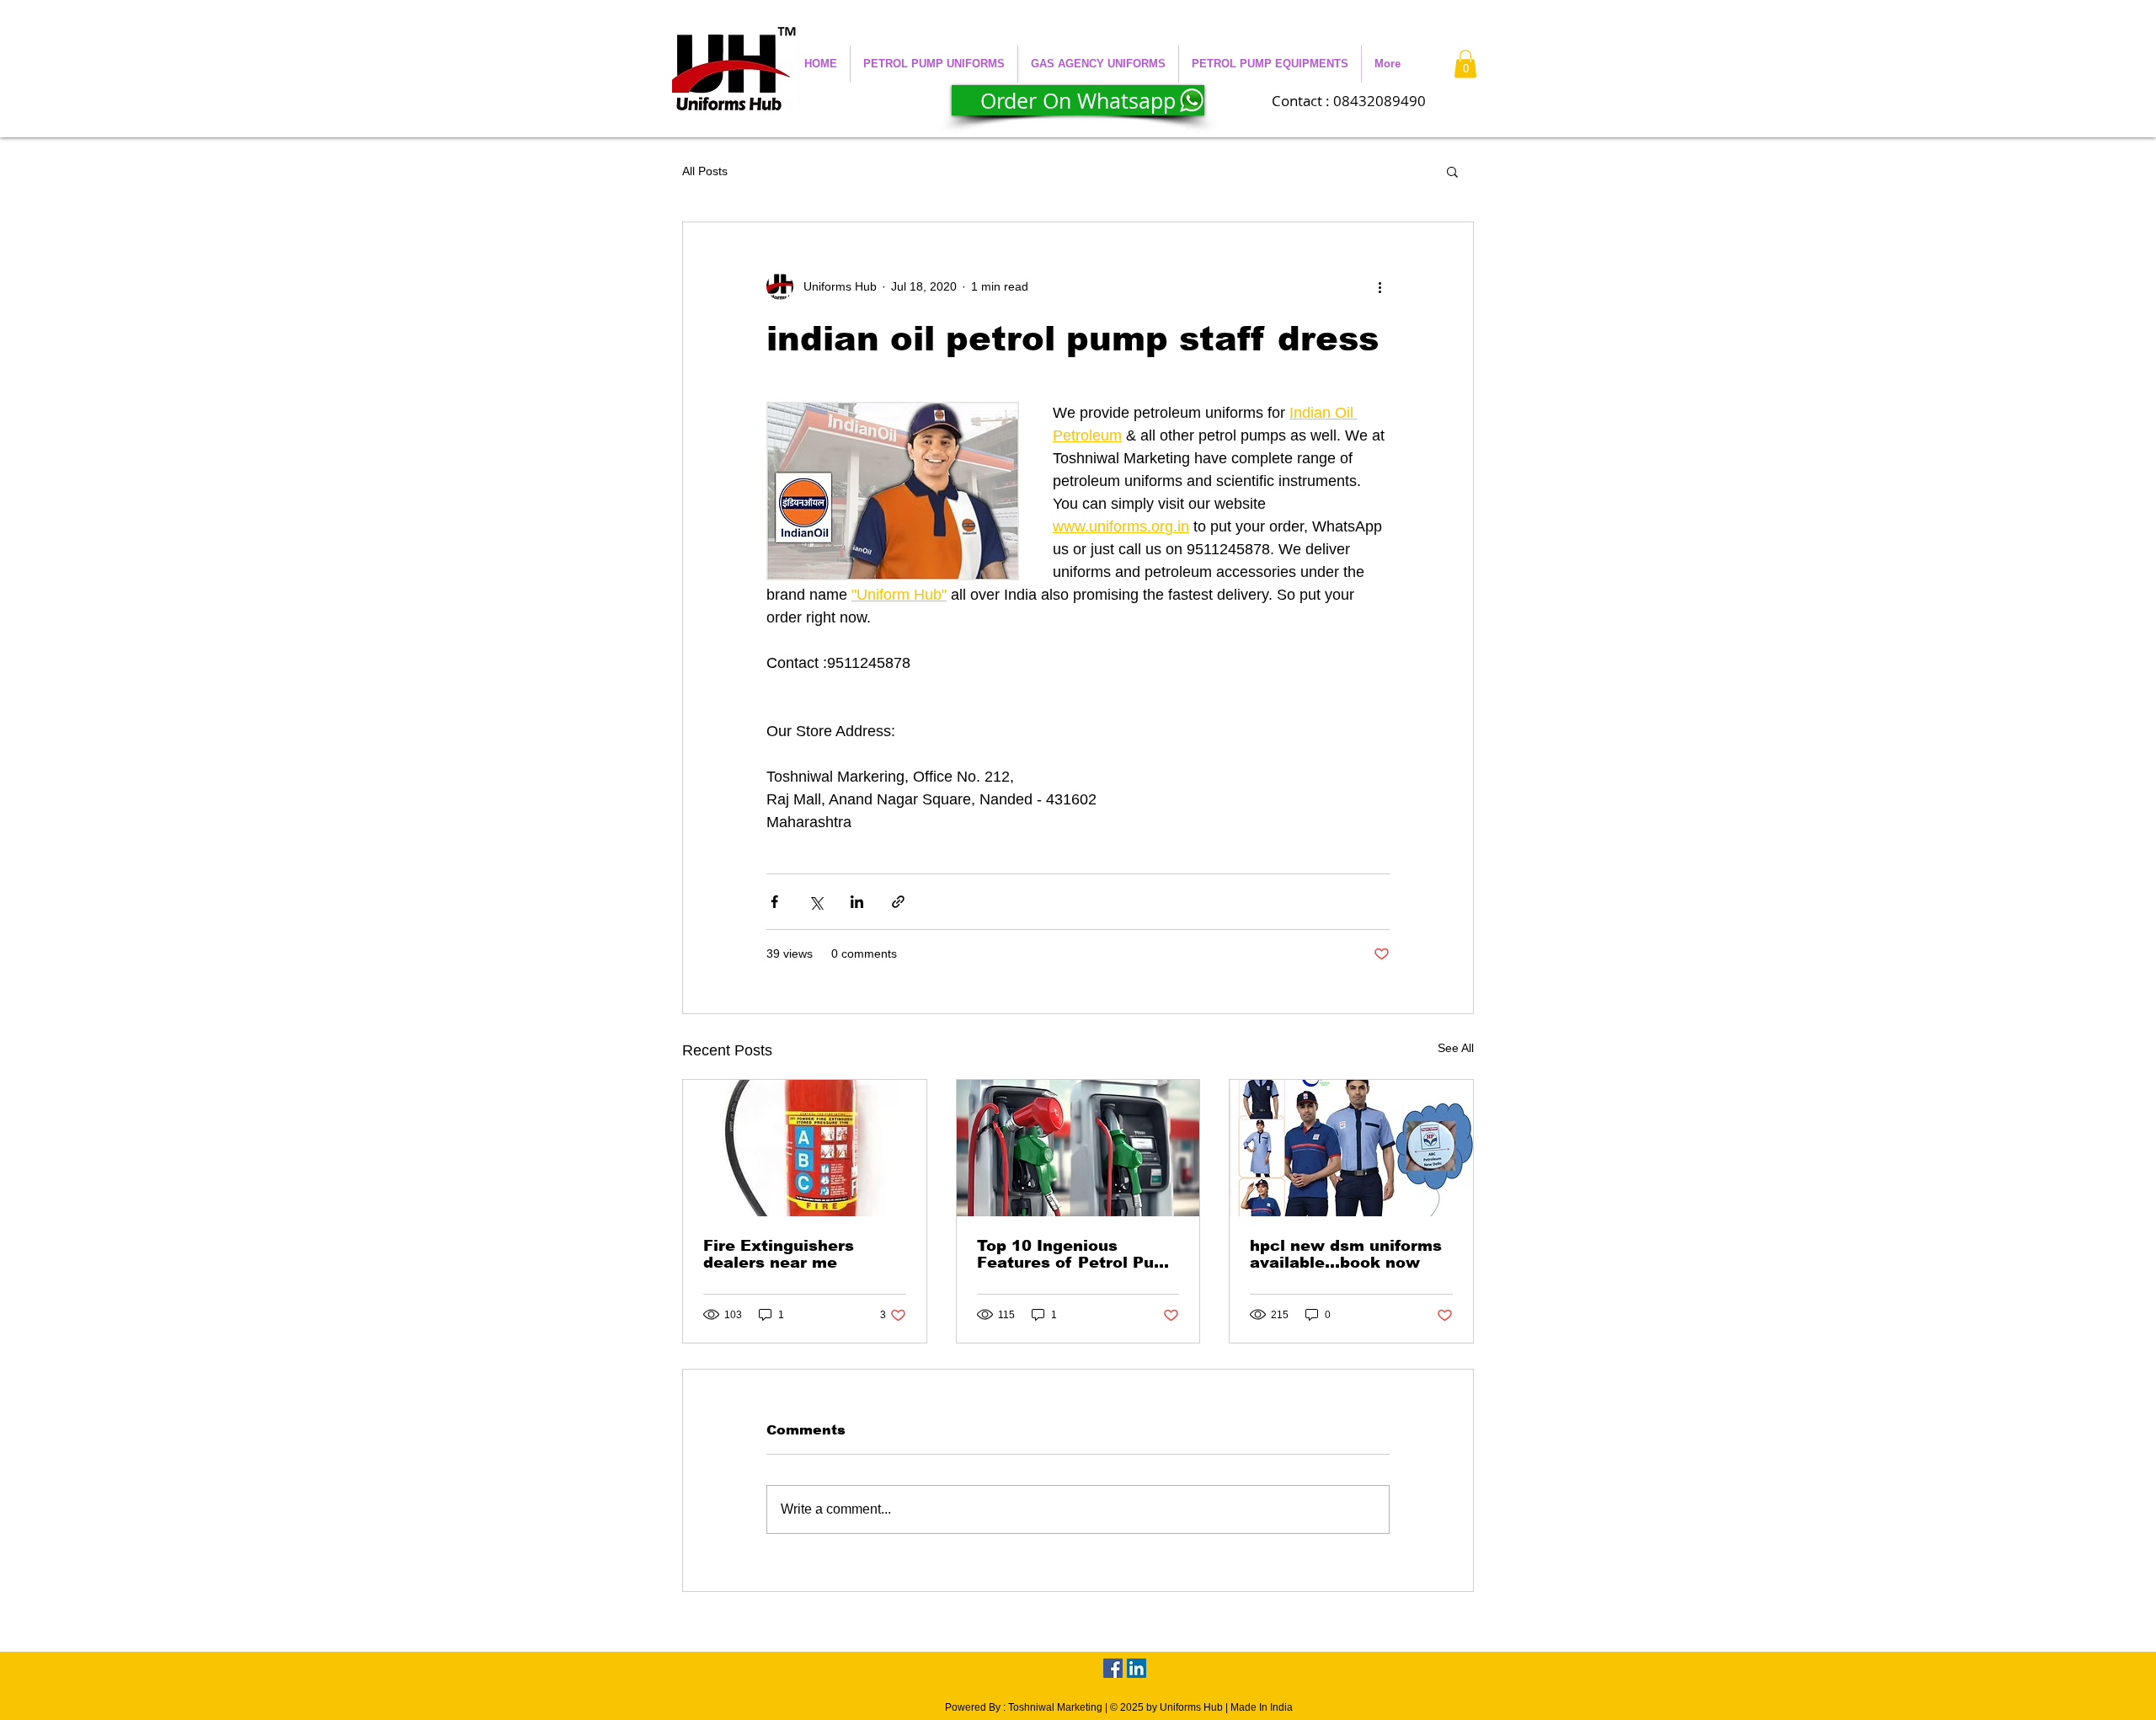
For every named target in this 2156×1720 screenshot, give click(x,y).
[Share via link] (898, 902)
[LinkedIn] (1137, 1668)
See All (1456, 1048)
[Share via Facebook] (774, 902)
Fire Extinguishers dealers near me (779, 1254)
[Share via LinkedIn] (857, 902)
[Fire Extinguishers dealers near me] (805, 1148)
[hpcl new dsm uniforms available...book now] (1351, 1148)
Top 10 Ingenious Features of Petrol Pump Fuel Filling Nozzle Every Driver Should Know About (1078, 1254)
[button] (934, 64)
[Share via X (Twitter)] (816, 902)
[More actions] (1380, 286)
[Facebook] (1113, 1668)
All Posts (705, 171)
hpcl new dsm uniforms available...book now (1346, 1254)
